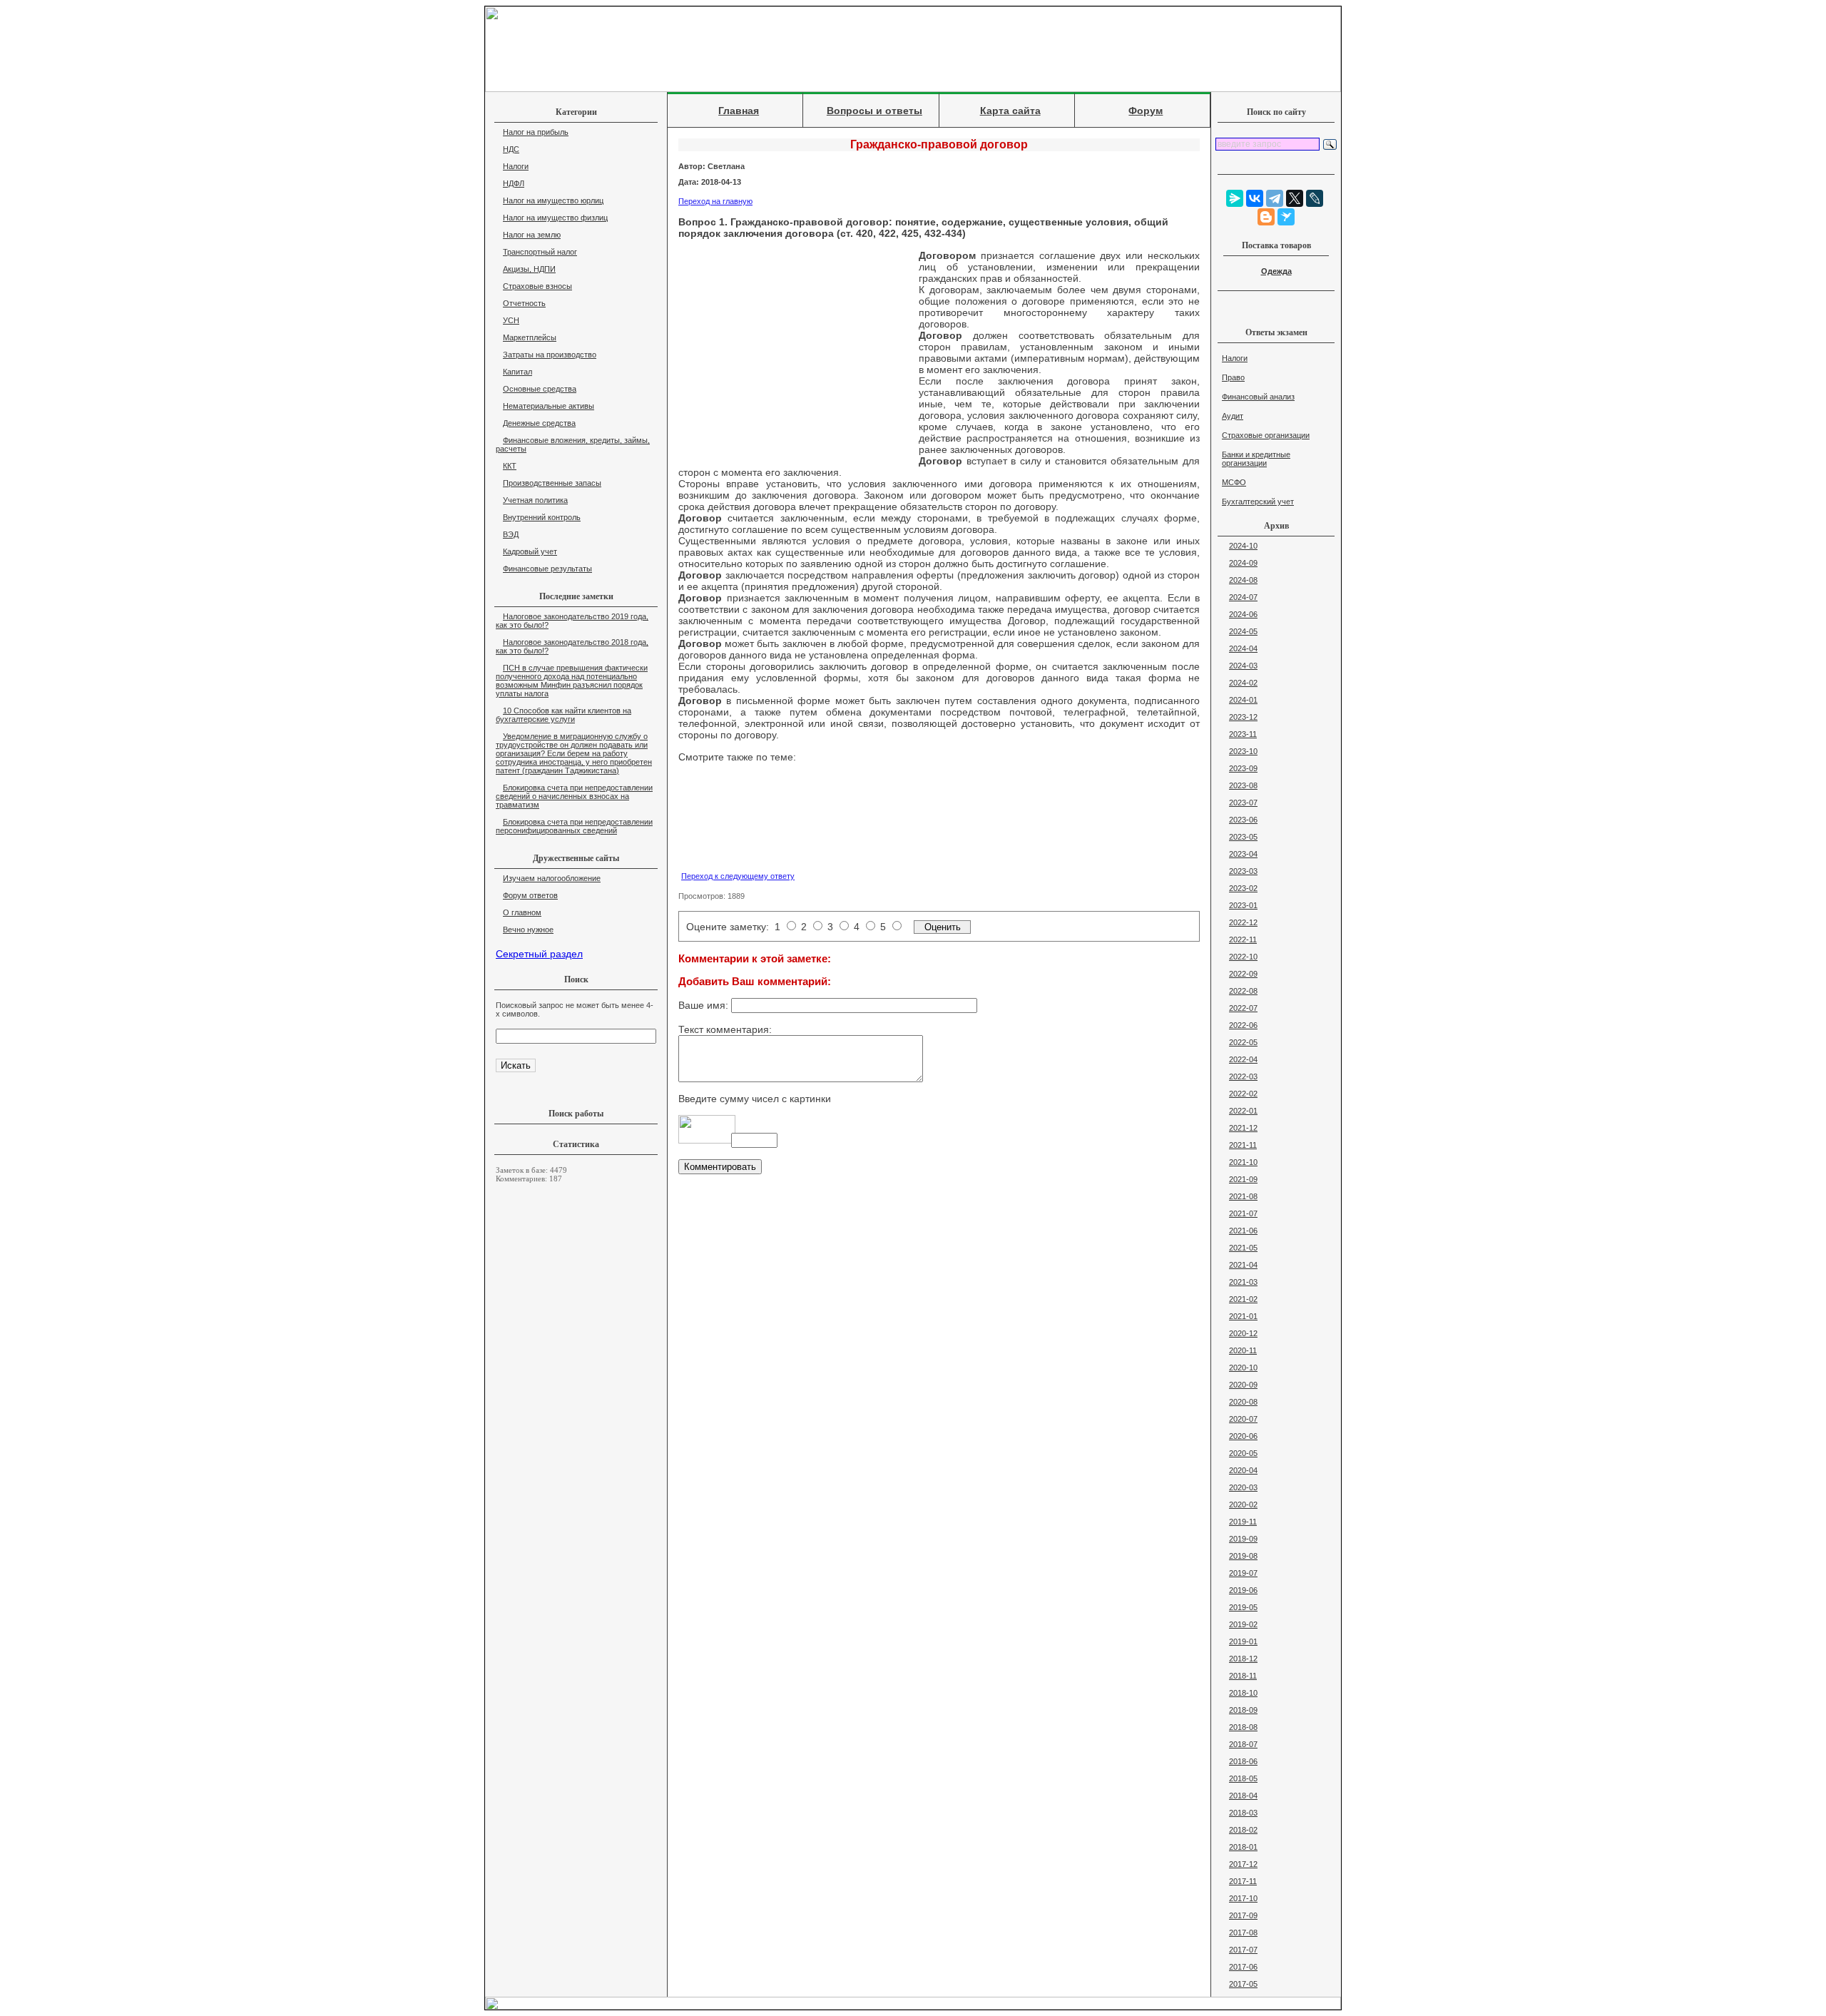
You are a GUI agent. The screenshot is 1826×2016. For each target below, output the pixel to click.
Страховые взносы (537, 286)
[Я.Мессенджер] (1235, 198)
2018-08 (1243, 1727)
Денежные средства (539, 423)
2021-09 (1243, 1179)
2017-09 (1243, 1915)
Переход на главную (715, 201)
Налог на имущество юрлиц (553, 200)
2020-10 (1243, 1368)
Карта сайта (1010, 111)
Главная (739, 111)
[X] (1295, 198)
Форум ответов (530, 895)
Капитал (517, 372)
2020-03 (1243, 1487)
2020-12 (1243, 1333)
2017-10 (1243, 1898)
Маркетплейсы (530, 337)
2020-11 (1243, 1350)
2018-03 (1243, 1813)
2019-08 (1243, 1556)
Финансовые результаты (547, 569)
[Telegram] (1275, 198)
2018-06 (1243, 1761)
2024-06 (1243, 614)
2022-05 (1243, 1042)
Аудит (1233, 416)
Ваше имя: (705, 1005)
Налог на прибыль (536, 132)
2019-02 (1243, 1624)
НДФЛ (514, 183)
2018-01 (1243, 1847)
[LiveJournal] (1315, 198)
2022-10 (1243, 957)
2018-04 (1243, 1796)
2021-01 (1243, 1316)
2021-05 (1243, 1248)
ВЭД (511, 534)
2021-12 (1243, 1128)
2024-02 (1243, 683)
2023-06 (1243, 820)
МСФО (1234, 482)
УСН (511, 320)
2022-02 (1243, 1094)
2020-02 (1243, 1505)
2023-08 (1243, 785)
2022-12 (1243, 922)
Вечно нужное (528, 930)
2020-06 (1243, 1436)
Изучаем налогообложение (552, 878)
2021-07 (1243, 1213)
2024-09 (1243, 563)
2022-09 (1243, 974)
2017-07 (1243, 1950)
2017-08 (1243, 1933)
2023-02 (1243, 888)
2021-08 (1243, 1196)
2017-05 (1243, 1984)
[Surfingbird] (1286, 217)
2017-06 (1243, 1967)
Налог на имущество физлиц (555, 218)
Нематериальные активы (549, 406)
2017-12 (1243, 1864)
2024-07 (1243, 597)
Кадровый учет (530, 551)
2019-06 (1243, 1590)
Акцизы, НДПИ (529, 269)
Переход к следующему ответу (738, 876)
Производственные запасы (552, 483)
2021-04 (1243, 1265)
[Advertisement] (793, 355)
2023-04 (1243, 854)
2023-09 (1243, 768)
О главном (522, 912)
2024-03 (1243, 666)
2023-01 (1243, 905)
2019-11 (1243, 1522)
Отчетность (524, 303)
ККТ (510, 466)
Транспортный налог (540, 252)
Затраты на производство (550, 355)
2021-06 (1243, 1231)
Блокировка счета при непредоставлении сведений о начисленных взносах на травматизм (574, 796)
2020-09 (1243, 1385)
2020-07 (1243, 1419)
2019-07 (1243, 1573)
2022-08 (1243, 991)
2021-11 (1243, 1145)
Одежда (1276, 271)
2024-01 (1243, 700)
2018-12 (1243, 1659)
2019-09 (1243, 1539)
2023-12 (1243, 717)
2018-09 (1243, 1710)
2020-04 (1243, 1470)
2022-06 (1243, 1025)
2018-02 (1243, 1830)
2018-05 (1243, 1778)
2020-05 (1243, 1453)
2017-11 (1243, 1881)
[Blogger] (1266, 217)
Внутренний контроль (542, 517)
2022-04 (1243, 1059)
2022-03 (1243, 1076)
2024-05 (1243, 631)
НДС (511, 149)
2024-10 (1243, 546)
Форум (1146, 111)
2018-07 (1243, 1744)
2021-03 (1243, 1282)
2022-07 (1243, 1008)
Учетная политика (535, 500)
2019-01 (1243, 1641)
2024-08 (1243, 580)
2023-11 (1243, 734)
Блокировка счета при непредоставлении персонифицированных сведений (574, 826)
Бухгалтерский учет (1258, 502)
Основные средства (540, 389)
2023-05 (1243, 837)
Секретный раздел (539, 954)
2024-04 (1243, 648)
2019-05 (1243, 1607)
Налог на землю (532, 235)
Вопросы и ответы (874, 111)
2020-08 (1243, 1402)
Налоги (516, 166)
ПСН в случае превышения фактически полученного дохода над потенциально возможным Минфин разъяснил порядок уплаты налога (572, 681)
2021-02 (1243, 1299)
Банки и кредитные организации (1256, 459)
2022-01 (1243, 1111)
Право (1233, 377)
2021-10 (1243, 1162)
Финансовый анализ (1258, 397)
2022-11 (1243, 940)
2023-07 (1243, 803)
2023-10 (1243, 751)
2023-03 (1243, 871)
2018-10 (1243, 1693)
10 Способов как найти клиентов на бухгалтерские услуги (563, 715)
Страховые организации (1266, 435)
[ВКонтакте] (1255, 198)
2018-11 (1243, 1676)
